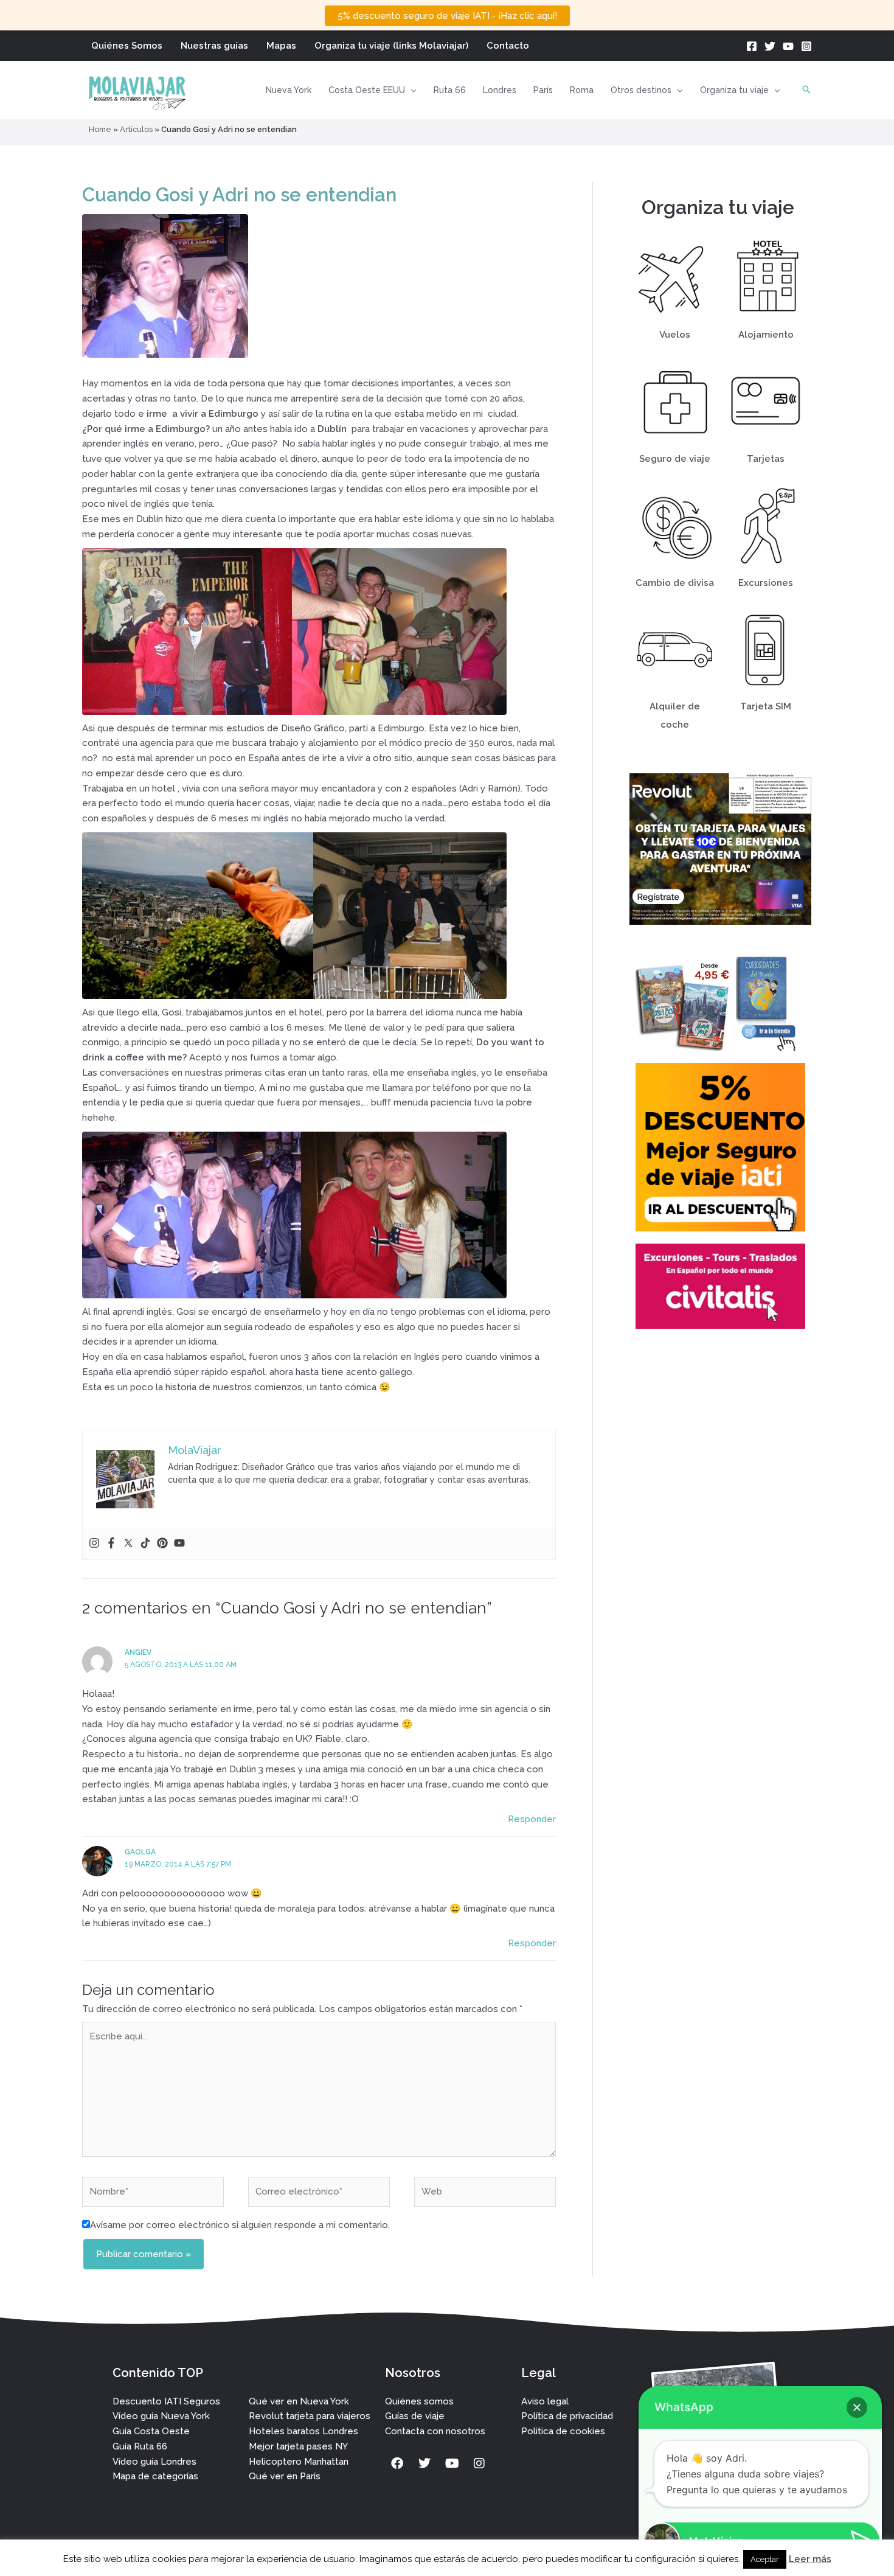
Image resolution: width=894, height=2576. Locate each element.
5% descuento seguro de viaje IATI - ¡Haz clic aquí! (447, 16)
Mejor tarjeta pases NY (298, 2446)
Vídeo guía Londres (154, 2462)
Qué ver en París (285, 2476)
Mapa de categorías (155, 2476)
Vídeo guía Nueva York (161, 2416)
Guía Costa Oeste (151, 2431)
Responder (532, 1819)
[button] (411, 90)
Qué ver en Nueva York (299, 2401)
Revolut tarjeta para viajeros (310, 2416)
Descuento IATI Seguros (166, 2401)
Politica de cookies (563, 2431)
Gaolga (140, 1852)
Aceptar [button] (765, 2559)
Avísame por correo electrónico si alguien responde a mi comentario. (240, 2225)
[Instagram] (806, 46)
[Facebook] (752, 46)
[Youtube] (179, 1544)
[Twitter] (770, 46)
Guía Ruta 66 (140, 2446)
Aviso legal (545, 2401)
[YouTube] (788, 46)
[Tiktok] (145, 1544)
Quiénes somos (419, 2401)
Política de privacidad (567, 2416)
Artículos (136, 129)
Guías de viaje (415, 2416)
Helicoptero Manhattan (299, 2462)
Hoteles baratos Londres (303, 2431)
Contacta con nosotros (435, 2431)
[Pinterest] (162, 1544)
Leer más (810, 2559)
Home (100, 129)
